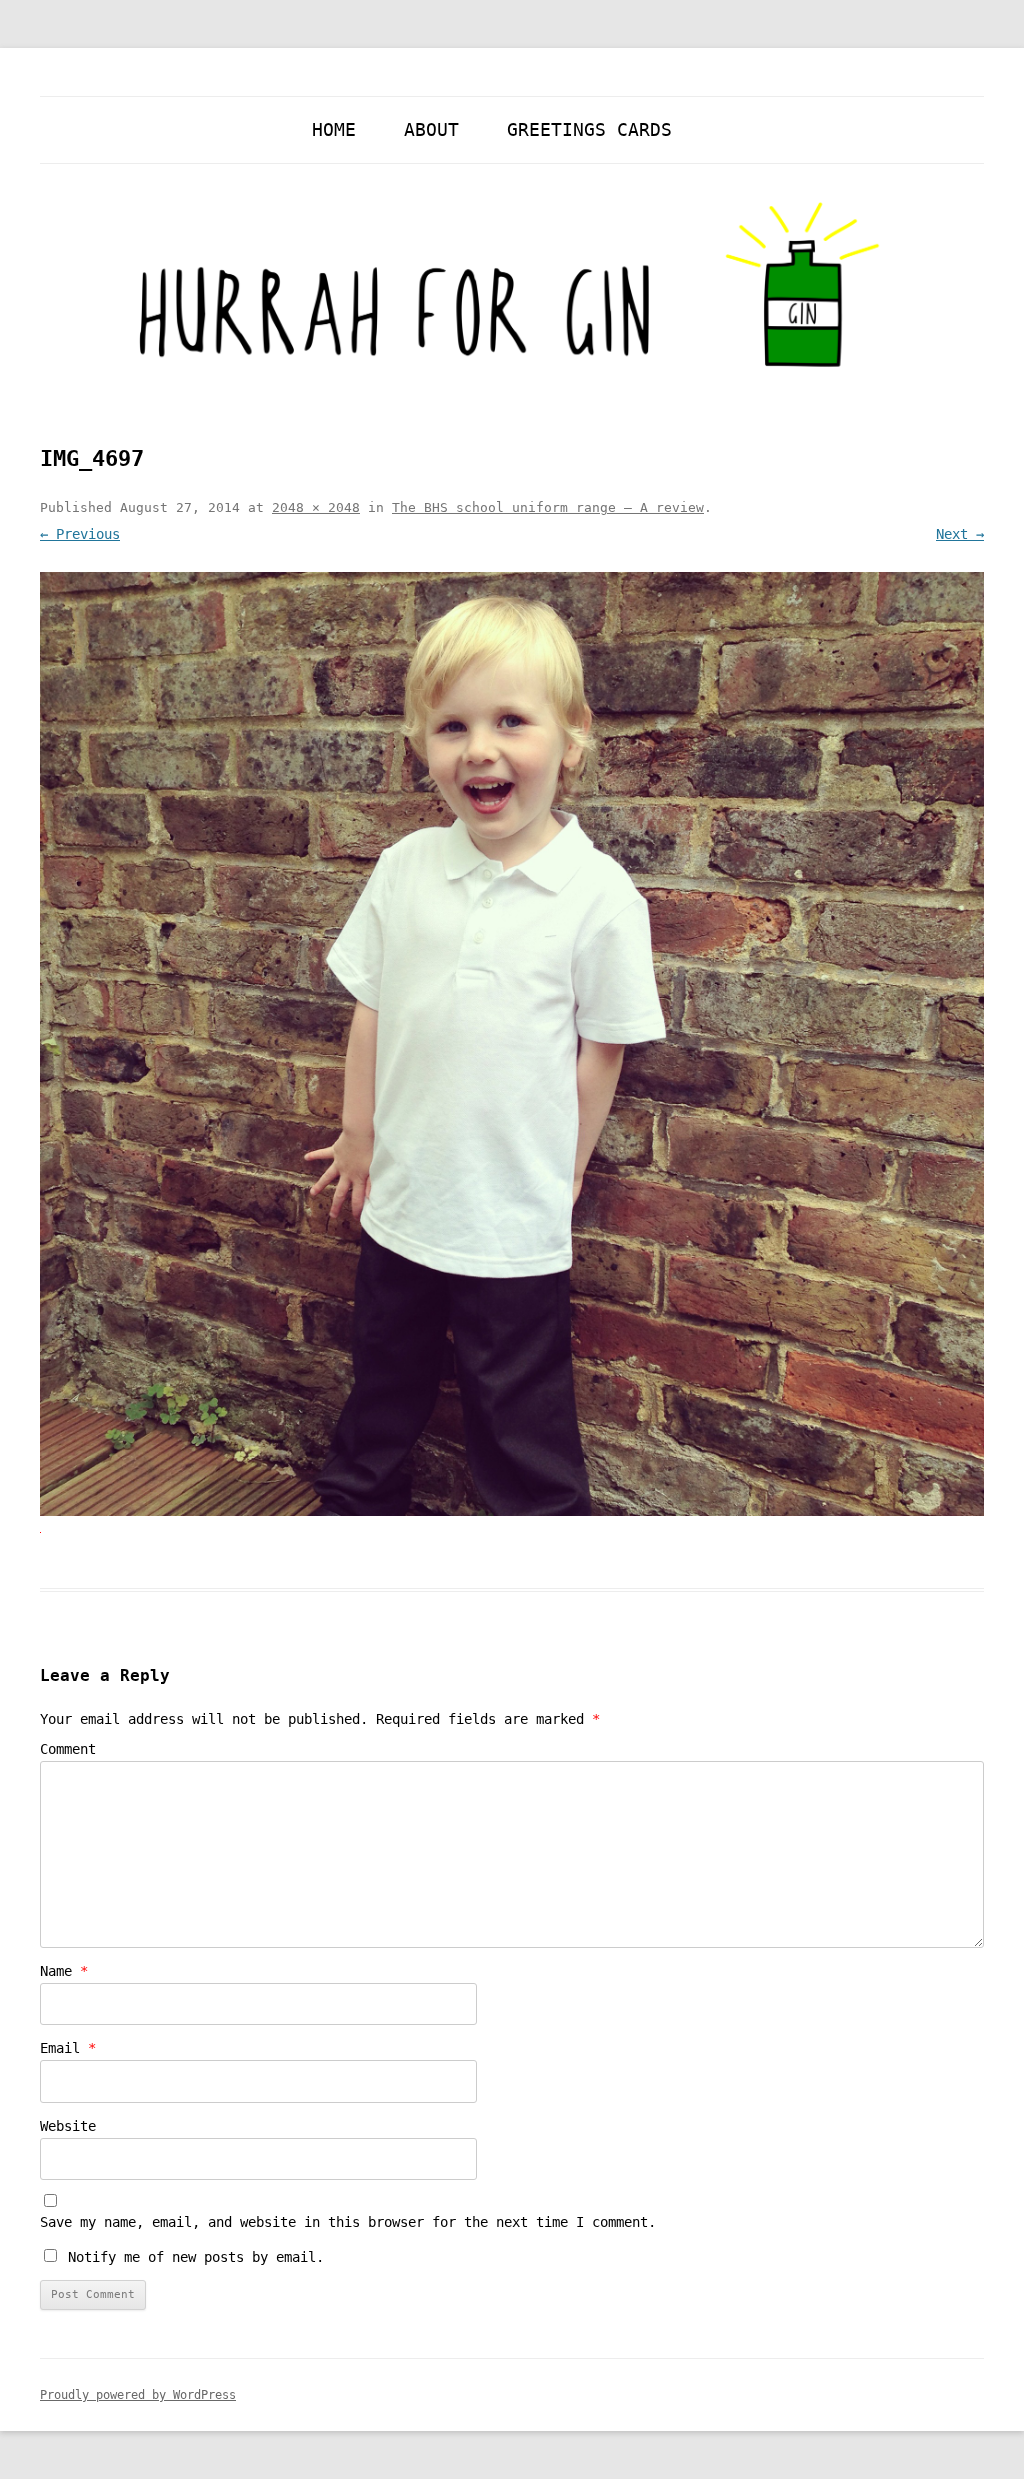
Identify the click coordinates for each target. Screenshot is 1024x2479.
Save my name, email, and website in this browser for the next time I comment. (348, 2222)
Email (68, 2048)
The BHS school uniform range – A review (548, 507)
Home (334, 129)
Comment (68, 1749)
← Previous (80, 534)
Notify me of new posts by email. (196, 2257)
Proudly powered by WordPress (138, 2395)
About (431, 129)
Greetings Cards (589, 129)
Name (64, 1971)
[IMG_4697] (512, 1044)
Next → (960, 534)
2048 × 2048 (316, 507)
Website (68, 2126)
